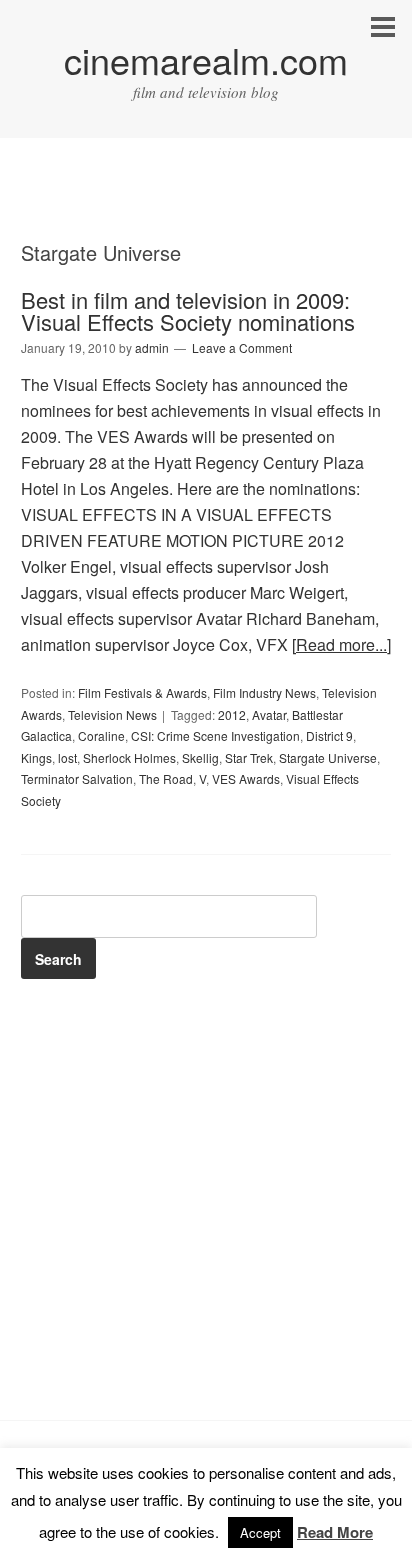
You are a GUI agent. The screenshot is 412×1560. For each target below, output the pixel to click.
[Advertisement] (206, 207)
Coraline (101, 735)
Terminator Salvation (77, 778)
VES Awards (246, 778)
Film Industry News (264, 692)
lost (67, 757)
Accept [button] (260, 1532)
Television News (112, 714)
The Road (166, 778)
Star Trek (249, 757)
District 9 (329, 735)
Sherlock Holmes (129, 757)
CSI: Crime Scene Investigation (215, 735)
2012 (232, 714)
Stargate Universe (328, 757)
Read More (335, 1532)
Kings (36, 757)
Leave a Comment (242, 347)
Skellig (200, 757)
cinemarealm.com (206, 59)
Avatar (269, 714)
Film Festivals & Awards (142, 692)
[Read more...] (341, 644)
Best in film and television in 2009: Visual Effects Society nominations (188, 310)
